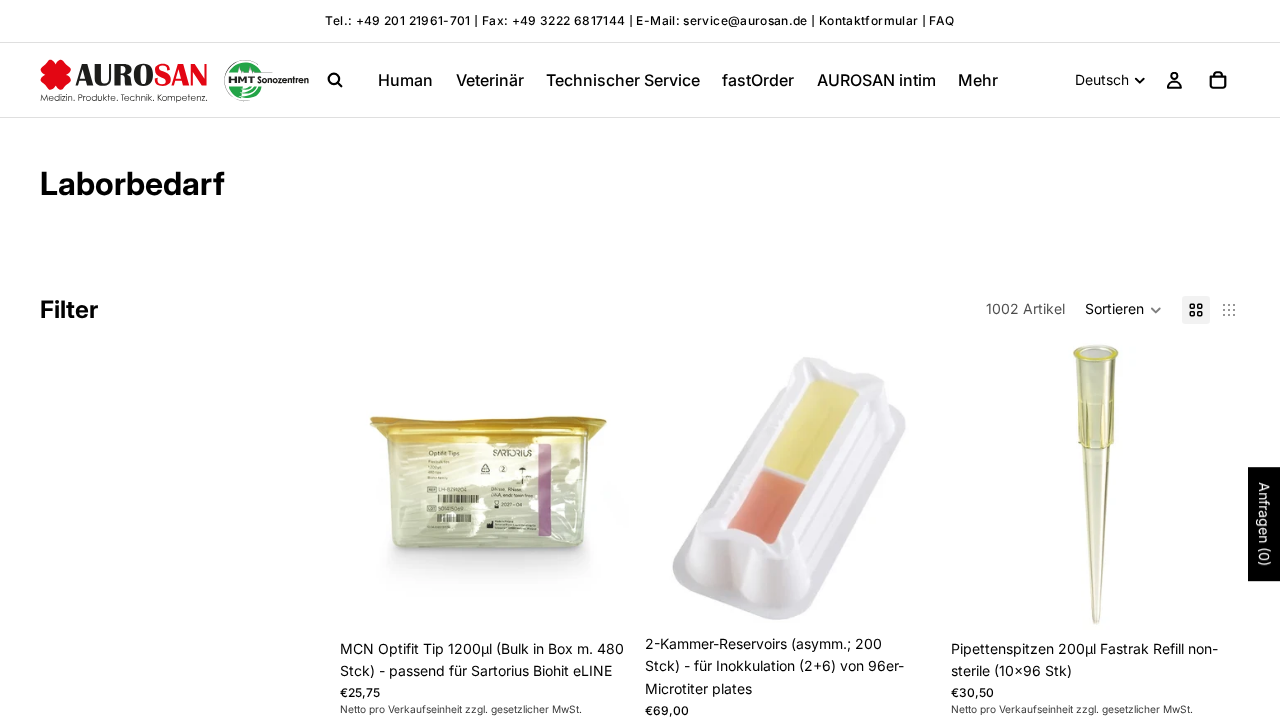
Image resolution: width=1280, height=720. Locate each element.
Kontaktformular (868, 20)
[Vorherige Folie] (675, 482)
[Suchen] (335, 80)
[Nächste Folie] (905, 482)
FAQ (941, 20)
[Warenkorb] (1218, 80)
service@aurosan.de (747, 20)
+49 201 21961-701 (413, 20)
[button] (1123, 310)
